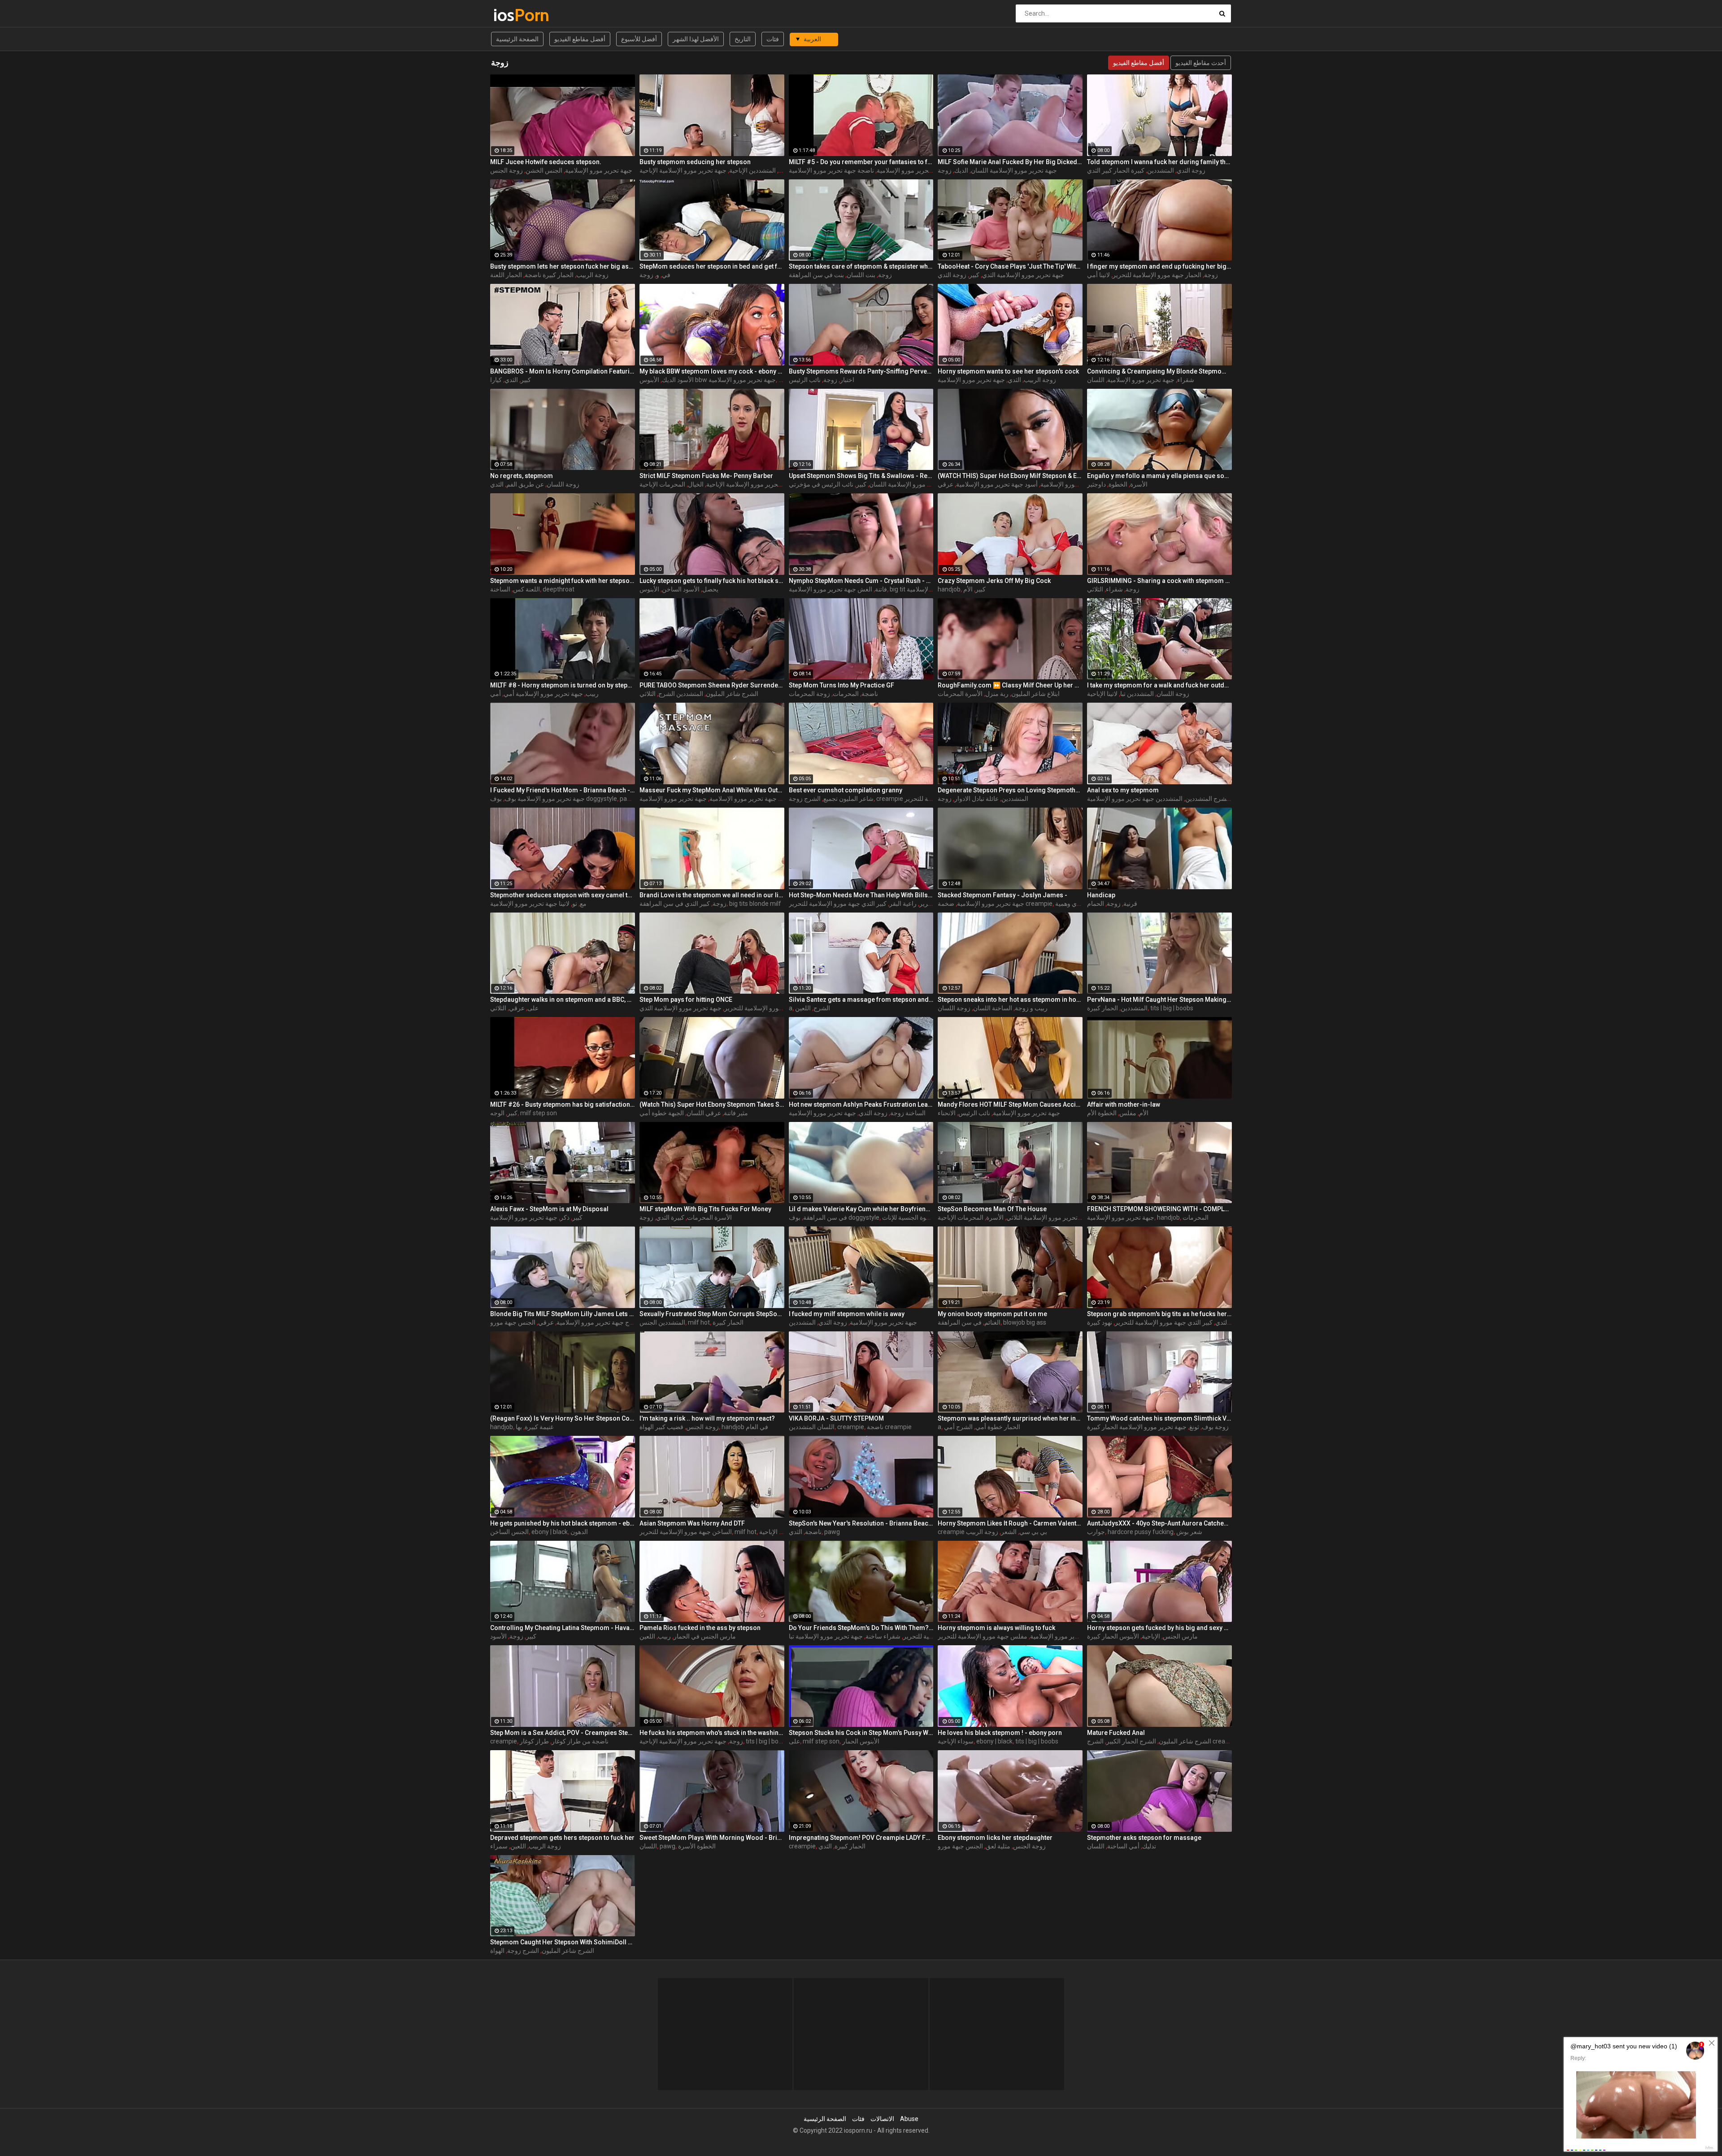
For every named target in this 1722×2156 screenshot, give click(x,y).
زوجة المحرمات (809, 694)
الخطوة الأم (1102, 1113)
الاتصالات (882, 2119)
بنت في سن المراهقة (816, 275)
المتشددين (1161, 170)
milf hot (699, 1322)
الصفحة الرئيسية (517, 39)
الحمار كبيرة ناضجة (549, 275)
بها (519, 1427)
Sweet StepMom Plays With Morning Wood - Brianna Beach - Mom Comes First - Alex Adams (712, 1838)
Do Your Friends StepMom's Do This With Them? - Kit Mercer (861, 1628)
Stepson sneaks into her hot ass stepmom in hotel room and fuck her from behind (1010, 1000)
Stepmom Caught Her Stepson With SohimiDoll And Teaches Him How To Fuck (563, 1942)
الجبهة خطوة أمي (662, 1113)
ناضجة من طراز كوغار (580, 1741)
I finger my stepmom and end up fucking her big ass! (1159, 266)
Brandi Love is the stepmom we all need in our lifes (712, 895)
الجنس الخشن (544, 170)
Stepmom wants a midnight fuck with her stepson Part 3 (563, 581)
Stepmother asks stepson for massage (1144, 1838)
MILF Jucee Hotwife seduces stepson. (546, 162)
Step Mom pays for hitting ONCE (686, 1000)
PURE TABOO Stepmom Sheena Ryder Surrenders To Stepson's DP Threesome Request (712, 685)
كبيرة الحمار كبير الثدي (1116, 170)
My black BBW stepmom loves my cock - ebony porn (712, 371)
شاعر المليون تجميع (848, 799)
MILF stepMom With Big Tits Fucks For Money (705, 1209)
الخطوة (1118, 484)
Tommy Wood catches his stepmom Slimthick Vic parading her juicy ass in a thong (1159, 1418)
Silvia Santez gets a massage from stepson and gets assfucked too (861, 1000)
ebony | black (550, 1532)
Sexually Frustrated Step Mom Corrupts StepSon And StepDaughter (712, 1314)
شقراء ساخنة (883, 1636)
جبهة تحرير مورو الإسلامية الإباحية (683, 170)
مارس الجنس (1180, 1636)
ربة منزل (997, 694)
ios (517, 15)
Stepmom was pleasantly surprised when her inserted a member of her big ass (1010, 1418)
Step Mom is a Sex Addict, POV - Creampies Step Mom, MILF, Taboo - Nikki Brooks (563, 1733)
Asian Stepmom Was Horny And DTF (692, 1523)
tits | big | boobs (1172, 1008)
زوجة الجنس (507, 170)
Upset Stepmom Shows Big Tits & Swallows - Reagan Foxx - (861, 476)
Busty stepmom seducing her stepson (695, 162)
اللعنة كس (526, 589)
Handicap (1101, 895)
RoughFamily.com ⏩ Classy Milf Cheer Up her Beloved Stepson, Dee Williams (1010, 685)
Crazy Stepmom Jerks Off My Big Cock (994, 581)
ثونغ (1194, 1427)
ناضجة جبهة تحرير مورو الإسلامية (831, 170)
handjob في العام (745, 1427)
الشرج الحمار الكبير (1131, 1741)
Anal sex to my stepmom (1123, 790)
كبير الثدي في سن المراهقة (675, 904)
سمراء (499, 1846)
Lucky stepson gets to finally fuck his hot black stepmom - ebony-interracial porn (712, 581)
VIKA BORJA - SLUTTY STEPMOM (836, 1418)
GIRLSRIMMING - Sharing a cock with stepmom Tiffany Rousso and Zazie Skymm (1159, 581)
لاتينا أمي (1098, 275)
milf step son (539, 1113)
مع (583, 904)
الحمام (1096, 904)
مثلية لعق (998, 1846)
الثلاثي (1095, 589)
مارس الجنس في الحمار (705, 1636)
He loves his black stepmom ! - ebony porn (1000, 1733)
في (666, 275)
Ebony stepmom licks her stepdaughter (995, 1838)
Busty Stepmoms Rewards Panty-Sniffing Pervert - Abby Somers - (861, 371)
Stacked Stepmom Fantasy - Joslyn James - (1002, 895)
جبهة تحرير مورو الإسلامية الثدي (1023, 275)
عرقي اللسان (704, 1113)
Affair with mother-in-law (1124, 1104)
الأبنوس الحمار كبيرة (1113, 1636)
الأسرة (1139, 484)
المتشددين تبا (1137, 694)
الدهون (579, 1532)
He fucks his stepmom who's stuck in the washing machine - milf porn (712, 1733)
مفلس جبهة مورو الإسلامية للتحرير (983, 1636)
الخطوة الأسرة (697, 1846)
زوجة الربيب (592, 275)
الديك (961, 170)
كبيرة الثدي (670, 1217)
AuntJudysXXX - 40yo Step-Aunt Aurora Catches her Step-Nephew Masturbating (1159, 1523)
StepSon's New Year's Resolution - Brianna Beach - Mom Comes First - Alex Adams (861, 1523)
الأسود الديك (678, 380)
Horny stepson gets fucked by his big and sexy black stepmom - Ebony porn (1159, 1628)
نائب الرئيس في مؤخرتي (821, 484)
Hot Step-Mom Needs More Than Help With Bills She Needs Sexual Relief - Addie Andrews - (861, 895)
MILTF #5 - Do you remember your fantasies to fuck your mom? (861, 162)
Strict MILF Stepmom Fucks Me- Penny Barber (706, 476)
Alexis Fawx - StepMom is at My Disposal (549, 1209)
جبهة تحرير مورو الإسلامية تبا (826, 1636)
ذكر (565, 1217)
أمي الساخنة (1123, 1846)
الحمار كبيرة (1102, 1008)
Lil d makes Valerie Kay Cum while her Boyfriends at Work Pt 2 (861, 1209)
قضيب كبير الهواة (661, 1427)
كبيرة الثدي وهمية (1078, 904)
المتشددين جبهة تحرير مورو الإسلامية (1135, 799)
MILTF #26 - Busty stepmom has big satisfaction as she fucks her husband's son (563, 1104)
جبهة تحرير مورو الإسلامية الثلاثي (1049, 1217)
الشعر (1009, 1532)
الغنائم (992, 1322)
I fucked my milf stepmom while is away (847, 1314)
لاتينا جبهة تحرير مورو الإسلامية (530, 904)
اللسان (1096, 380)
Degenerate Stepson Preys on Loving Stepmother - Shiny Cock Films (1010, 790)
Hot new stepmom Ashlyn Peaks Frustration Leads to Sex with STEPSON (861, 1104)
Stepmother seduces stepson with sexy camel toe (563, 895)
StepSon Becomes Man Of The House (992, 1209)
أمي (496, 694)
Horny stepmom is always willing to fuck (996, 1628)
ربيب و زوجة (1031, 1008)
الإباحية (1151, 1636)
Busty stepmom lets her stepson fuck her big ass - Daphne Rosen (563, 266)
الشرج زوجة (805, 799)
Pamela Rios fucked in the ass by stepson (700, 1628)
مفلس (1128, 1113)
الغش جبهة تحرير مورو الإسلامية (831, 589)
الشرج (822, 1008)
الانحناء (947, 1113)
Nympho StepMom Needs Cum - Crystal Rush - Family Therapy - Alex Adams (861, 581)
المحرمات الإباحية (662, 484)
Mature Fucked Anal (1116, 1733)
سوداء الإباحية (956, 1741)
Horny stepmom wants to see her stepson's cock (1008, 371)
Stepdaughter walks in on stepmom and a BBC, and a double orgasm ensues (563, 1000)
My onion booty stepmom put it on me (992, 1314)
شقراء (1186, 380)
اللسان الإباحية (778, 1532)
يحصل (710, 589)
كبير (974, 275)
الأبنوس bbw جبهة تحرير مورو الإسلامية (708, 380)
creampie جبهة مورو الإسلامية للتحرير (926, 799)
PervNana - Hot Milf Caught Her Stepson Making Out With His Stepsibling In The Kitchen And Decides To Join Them (1159, 1000)
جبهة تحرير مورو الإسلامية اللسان (1014, 170)
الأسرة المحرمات (960, 694)
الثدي (511, 380)
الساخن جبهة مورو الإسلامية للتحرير (770, 1008)
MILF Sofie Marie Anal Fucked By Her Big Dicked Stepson (1010, 162)
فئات (773, 39)
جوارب (1096, 1532)
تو (575, 904)
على (533, 1008)
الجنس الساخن (509, 1532)
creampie (851, 1427)
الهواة (497, 1951)
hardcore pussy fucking (1141, 1532)
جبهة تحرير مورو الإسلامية (599, 170)
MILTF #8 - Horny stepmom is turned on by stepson (563, 685)
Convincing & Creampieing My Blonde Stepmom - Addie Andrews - (1159, 371)
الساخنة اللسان (993, 1008)
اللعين (803, 1008)
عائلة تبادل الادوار (976, 799)
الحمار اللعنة (506, 275)
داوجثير (1096, 484)
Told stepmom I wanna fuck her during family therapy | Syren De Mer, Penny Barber (1159, 162)
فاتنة (881, 589)
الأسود (498, 1636)
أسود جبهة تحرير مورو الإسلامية (997, 484)
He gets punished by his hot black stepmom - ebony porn (563, 1523)
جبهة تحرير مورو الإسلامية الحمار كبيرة (1137, 1427)
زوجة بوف (1215, 1427)
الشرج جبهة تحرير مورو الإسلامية (752, 799)
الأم (968, 589)
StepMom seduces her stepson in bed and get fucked (712, 266)
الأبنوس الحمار (861, 1741)
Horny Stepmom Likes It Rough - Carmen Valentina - (1010, 1523)
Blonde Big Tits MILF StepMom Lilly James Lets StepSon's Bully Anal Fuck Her (563, 1314)
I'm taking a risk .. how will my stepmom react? (707, 1418)
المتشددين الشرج (681, 694)
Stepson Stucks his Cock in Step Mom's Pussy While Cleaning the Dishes (861, 1733)
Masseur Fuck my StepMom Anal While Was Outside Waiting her (712, 790)
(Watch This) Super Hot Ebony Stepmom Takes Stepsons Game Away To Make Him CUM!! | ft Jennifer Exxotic (712, 1104)
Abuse (909, 2119)
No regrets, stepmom (522, 476)
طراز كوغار (534, 1741)
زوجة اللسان (563, 484)
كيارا (496, 380)
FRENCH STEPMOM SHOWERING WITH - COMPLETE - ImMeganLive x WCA (1159, 1209)
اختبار (847, 380)
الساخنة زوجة (908, 1113)
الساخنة (500, 589)
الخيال (696, 484)
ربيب (592, 694)
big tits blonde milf (755, 904)
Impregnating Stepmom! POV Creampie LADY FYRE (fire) (861, 1838)
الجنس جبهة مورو (513, 1322)
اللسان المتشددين (812, 1427)
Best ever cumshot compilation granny (846, 790)
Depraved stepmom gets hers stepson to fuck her (562, 1838)
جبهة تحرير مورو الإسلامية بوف (545, 799)
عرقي (517, 1008)
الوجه (497, 1113)
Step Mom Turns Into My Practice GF (841, 685)
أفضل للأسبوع (639, 39)
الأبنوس (649, 589)
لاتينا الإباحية (1102, 694)
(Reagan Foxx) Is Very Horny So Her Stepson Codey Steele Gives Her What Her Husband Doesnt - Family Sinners (563, 1418)
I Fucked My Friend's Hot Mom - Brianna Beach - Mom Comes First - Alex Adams (563, 790)
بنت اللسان (861, 275)
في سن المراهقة (825, 1217)
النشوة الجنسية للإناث (909, 1217)
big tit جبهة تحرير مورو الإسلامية (932, 589)
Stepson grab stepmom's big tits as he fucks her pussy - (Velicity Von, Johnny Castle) (1159, 1314)
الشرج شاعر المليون (732, 694)
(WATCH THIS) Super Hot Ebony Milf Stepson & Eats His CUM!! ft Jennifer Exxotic (1010, 476)
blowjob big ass (1025, 1322)
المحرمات (846, 694)
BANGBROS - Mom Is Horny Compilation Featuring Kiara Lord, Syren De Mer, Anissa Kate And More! (563, 371)
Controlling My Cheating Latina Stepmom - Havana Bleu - (563, 1628)
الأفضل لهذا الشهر (696, 39)
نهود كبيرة (1100, 1322)
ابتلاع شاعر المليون (1035, 694)
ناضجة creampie (889, 1427)
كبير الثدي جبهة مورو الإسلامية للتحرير (838, 904)
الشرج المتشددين (1208, 799)
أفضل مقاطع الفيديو (580, 39)
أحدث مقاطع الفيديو (1201, 63)
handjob (949, 589)
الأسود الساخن (681, 589)
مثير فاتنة (736, 1113)
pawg (628, 799)
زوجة (945, 170)
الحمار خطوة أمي (998, 1427)
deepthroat (559, 589)
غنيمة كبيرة (539, 1427)
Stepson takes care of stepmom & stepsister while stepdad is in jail (861, 266)
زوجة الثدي (1191, 170)
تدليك (1149, 1846)
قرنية (1130, 904)
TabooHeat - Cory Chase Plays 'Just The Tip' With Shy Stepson (1010, 266)
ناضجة (870, 694)
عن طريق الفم (525, 484)
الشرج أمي (958, 1427)
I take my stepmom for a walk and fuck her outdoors (1159, 685)
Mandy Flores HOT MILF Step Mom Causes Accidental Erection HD (1010, 1104)
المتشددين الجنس (662, 1322)
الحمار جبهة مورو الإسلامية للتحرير (1157, 275)
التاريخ (743, 39)
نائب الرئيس (805, 380)
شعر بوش (1189, 1532)
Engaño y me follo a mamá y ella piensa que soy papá (1159, 476)
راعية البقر (903, 904)
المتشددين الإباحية (752, 170)
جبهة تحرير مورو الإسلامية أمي (543, 694)
